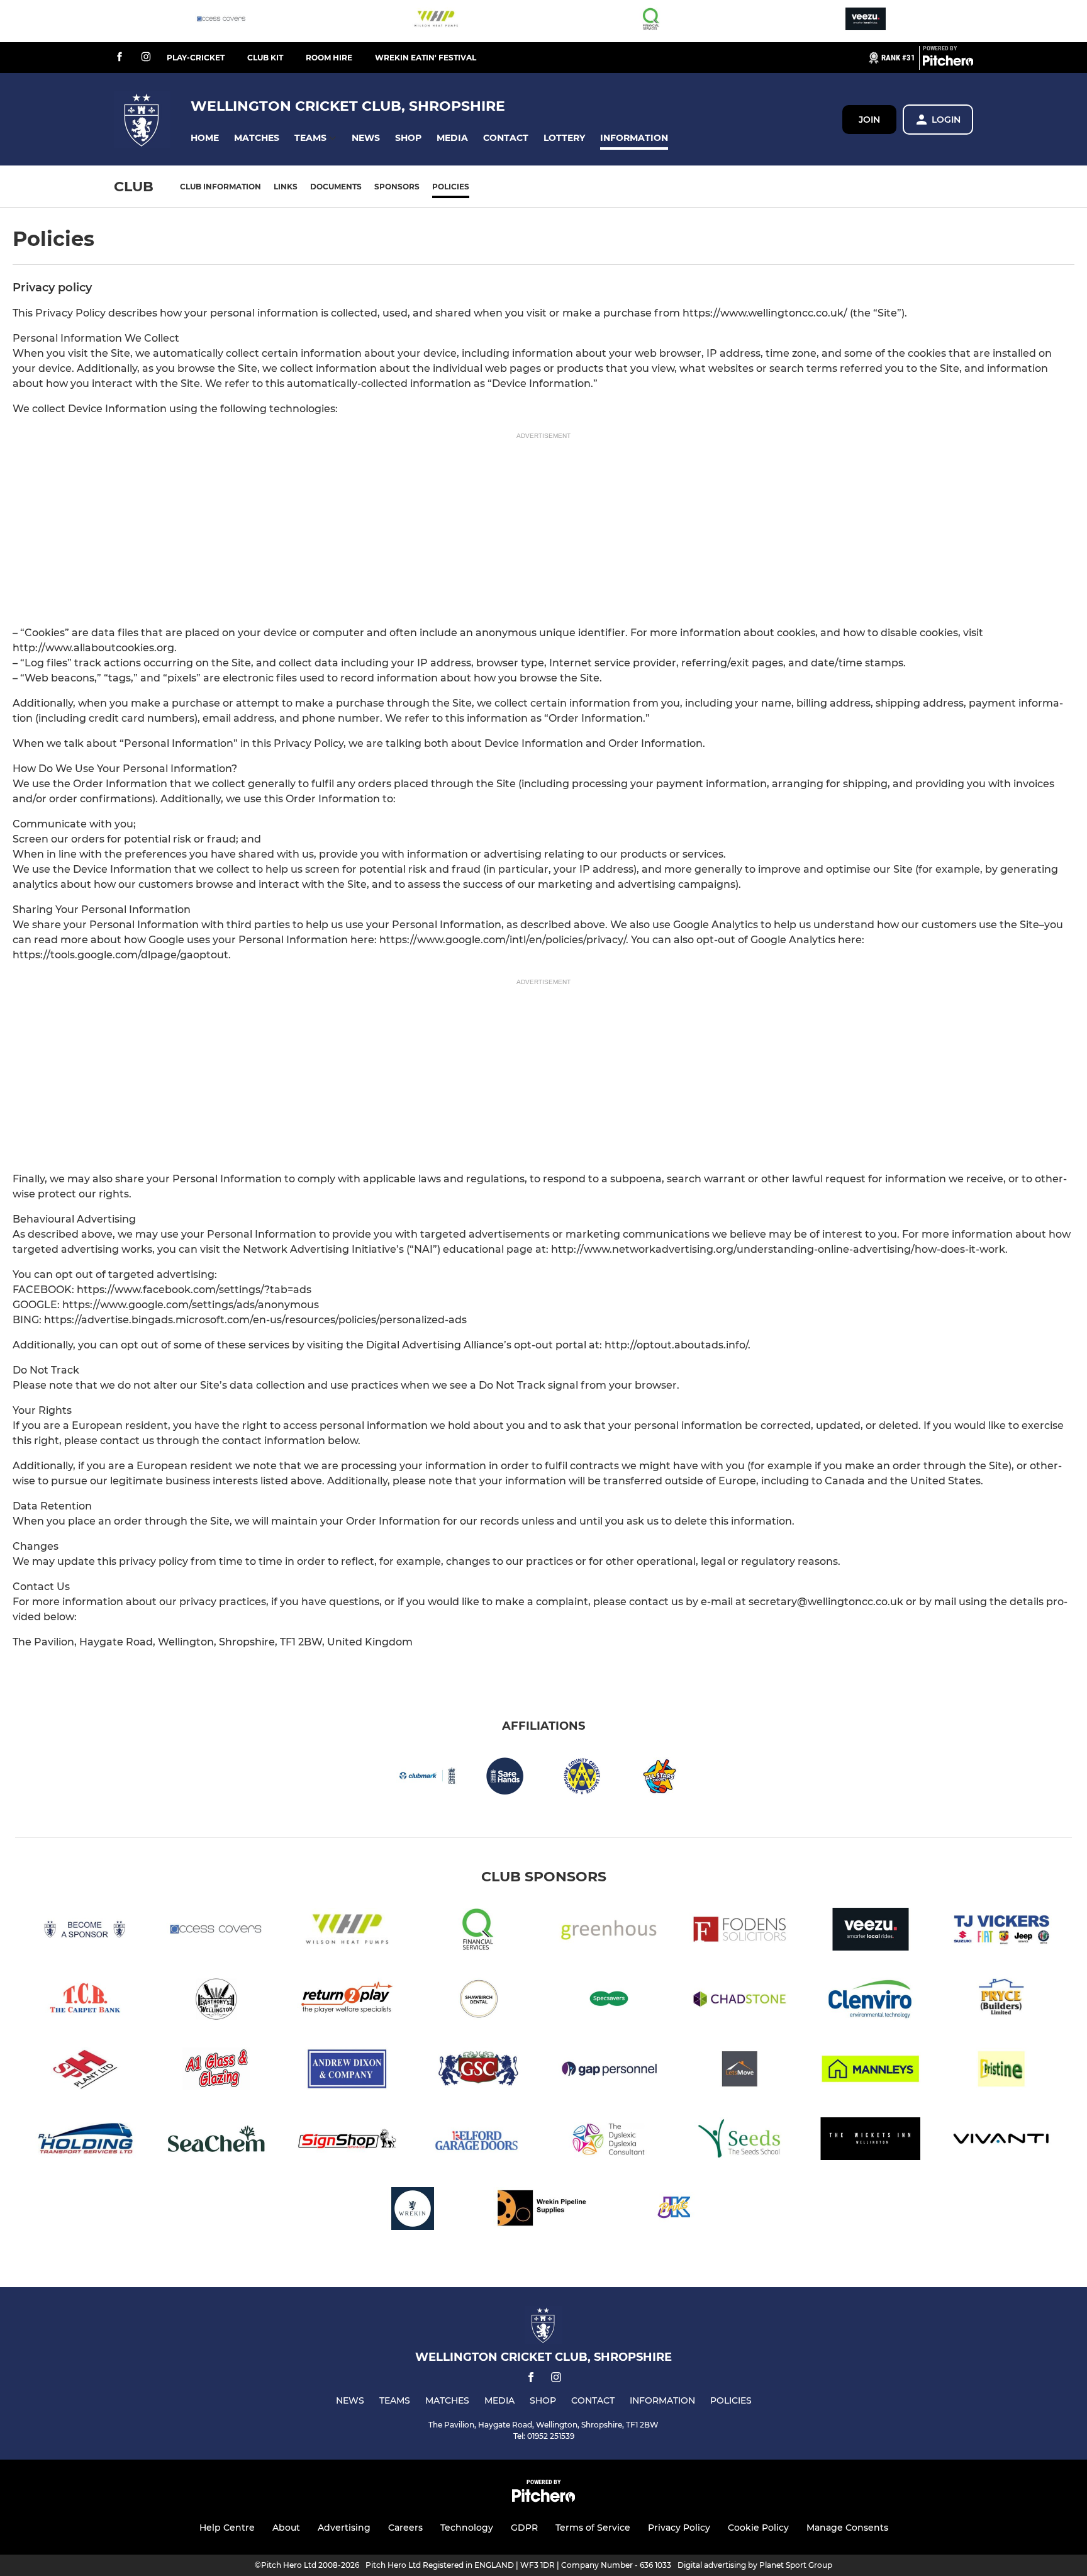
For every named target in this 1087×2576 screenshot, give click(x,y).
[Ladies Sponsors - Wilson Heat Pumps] (436, 21)
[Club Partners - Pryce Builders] (1001, 2001)
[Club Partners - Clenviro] (871, 2001)
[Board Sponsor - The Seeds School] (740, 2141)
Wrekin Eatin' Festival (426, 58)
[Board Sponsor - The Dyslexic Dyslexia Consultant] (609, 2141)
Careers (405, 2528)
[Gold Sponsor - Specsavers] (609, 2001)
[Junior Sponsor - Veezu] (866, 21)
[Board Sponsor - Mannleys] (871, 2071)
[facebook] (120, 58)
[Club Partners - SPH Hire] (86, 2071)
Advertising (344, 2528)
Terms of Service (593, 2528)
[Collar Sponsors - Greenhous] (609, 1931)
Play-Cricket (196, 58)
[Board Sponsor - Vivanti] (1001, 2141)
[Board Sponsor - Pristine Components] (1001, 2071)
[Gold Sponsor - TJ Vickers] (1001, 1931)
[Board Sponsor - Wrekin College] (413, 2211)
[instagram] (146, 58)
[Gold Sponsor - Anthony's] (216, 2001)
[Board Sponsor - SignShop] (347, 2141)
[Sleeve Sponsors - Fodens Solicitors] (740, 1931)
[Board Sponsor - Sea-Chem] (216, 2141)
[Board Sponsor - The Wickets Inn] (871, 2141)
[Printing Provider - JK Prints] (674, 2211)
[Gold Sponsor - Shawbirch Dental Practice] (478, 2001)
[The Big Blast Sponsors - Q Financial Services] (651, 21)
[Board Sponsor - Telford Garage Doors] (478, 2141)
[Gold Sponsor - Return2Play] (347, 2001)
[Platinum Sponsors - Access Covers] (221, 21)
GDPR (524, 2528)
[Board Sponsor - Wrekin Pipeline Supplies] (543, 2211)
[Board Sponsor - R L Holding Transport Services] (86, 2141)
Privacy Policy (679, 2528)
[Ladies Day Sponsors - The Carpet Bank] (86, 2001)
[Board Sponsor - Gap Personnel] (609, 2071)
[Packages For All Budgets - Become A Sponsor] (86, 1931)
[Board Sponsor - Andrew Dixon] (347, 2071)
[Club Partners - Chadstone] (740, 2001)
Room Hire (329, 58)
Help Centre (227, 2528)
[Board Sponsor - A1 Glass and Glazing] (216, 2071)
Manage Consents (847, 2528)
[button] (205, 138)
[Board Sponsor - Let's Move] (740, 2071)
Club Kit (265, 58)
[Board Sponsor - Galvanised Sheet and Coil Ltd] (478, 2071)
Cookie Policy (758, 2528)
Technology (467, 2528)
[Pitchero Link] (948, 63)
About (286, 2528)
